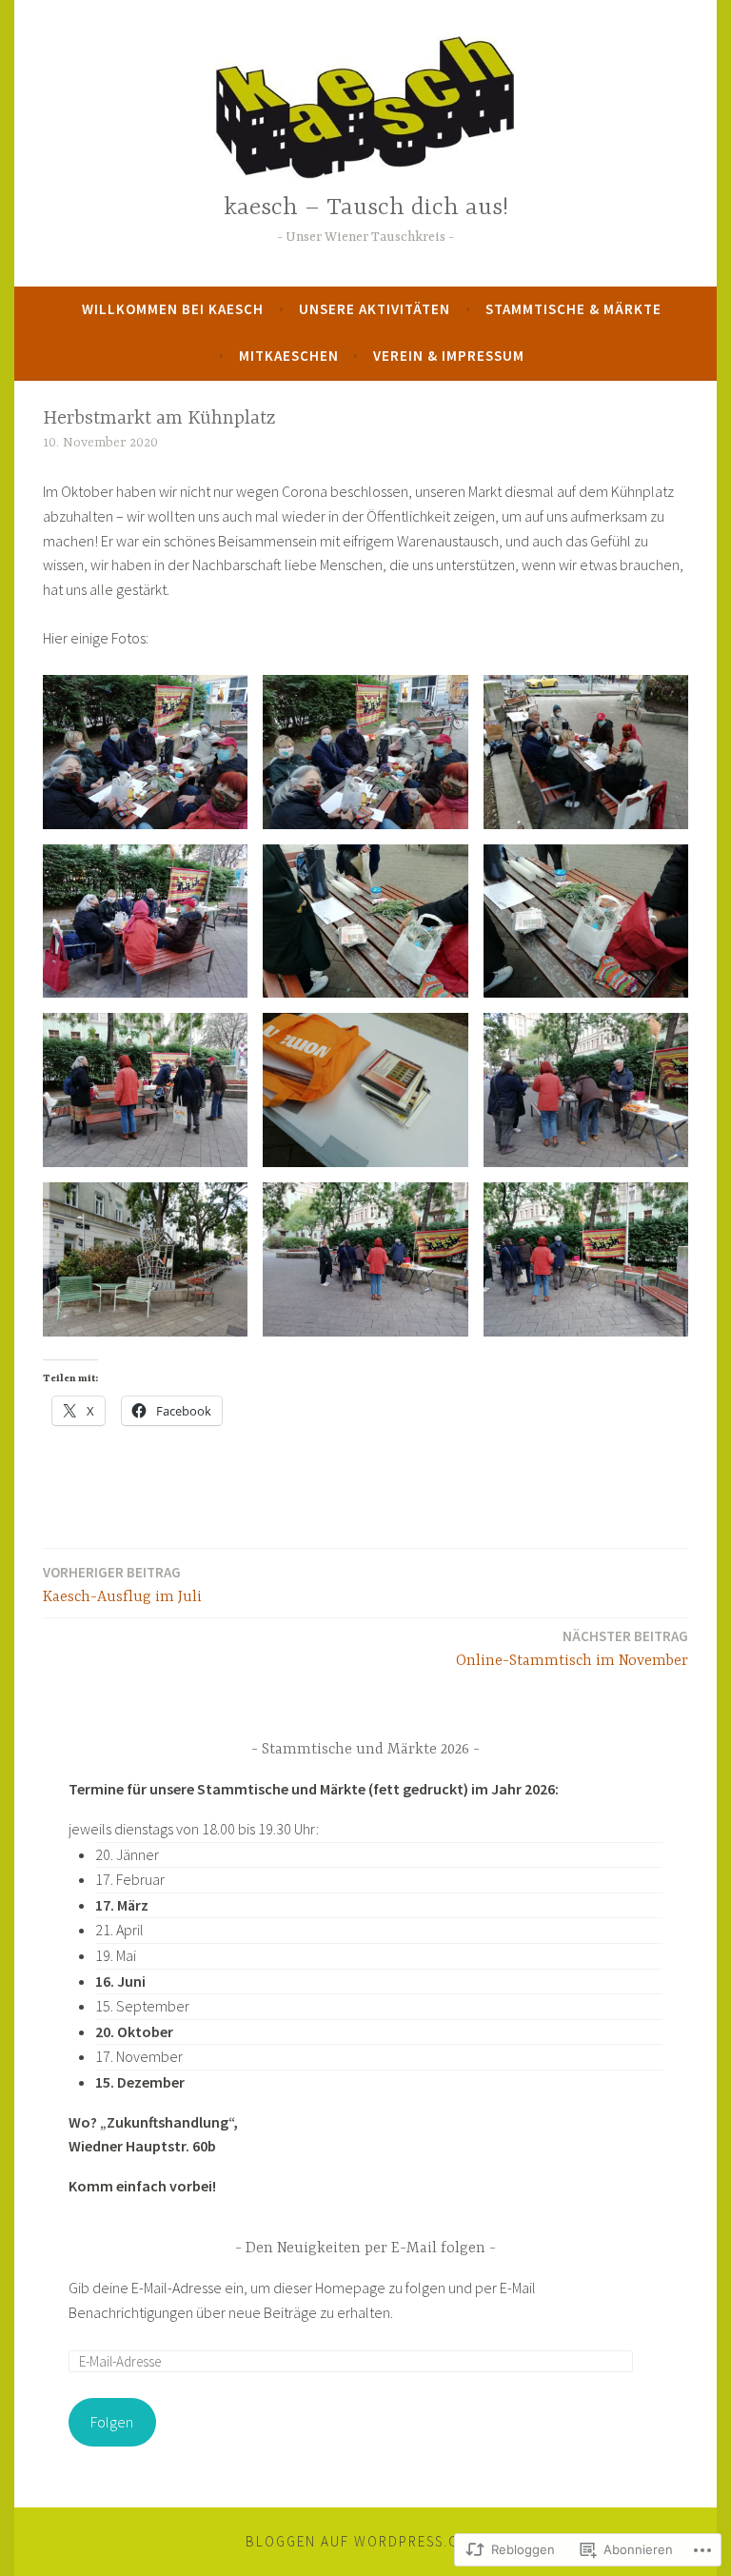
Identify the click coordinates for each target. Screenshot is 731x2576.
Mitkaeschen (289, 356)
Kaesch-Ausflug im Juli (122, 1585)
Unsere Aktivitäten (375, 309)
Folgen (112, 2422)
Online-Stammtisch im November (572, 1648)
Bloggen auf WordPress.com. (366, 2541)
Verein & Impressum (449, 356)
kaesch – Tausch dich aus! (366, 208)
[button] (145, 752)
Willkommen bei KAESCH (173, 309)
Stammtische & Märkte (573, 309)
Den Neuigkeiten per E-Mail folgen (365, 2249)
